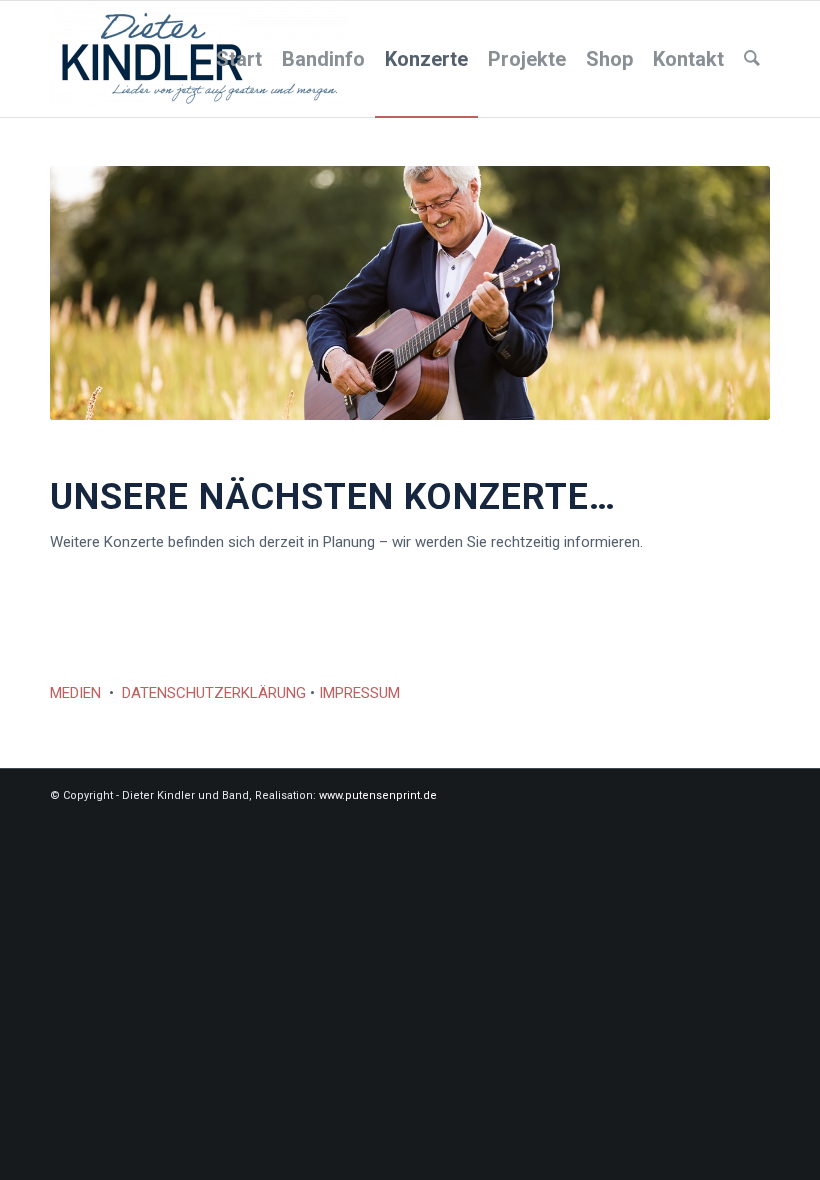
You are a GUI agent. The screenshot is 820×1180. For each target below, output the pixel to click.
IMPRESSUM (359, 693)
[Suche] (752, 59)
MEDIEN (75, 693)
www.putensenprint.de (378, 795)
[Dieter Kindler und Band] (200, 59)
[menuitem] (239, 59)
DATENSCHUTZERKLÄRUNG (214, 693)
